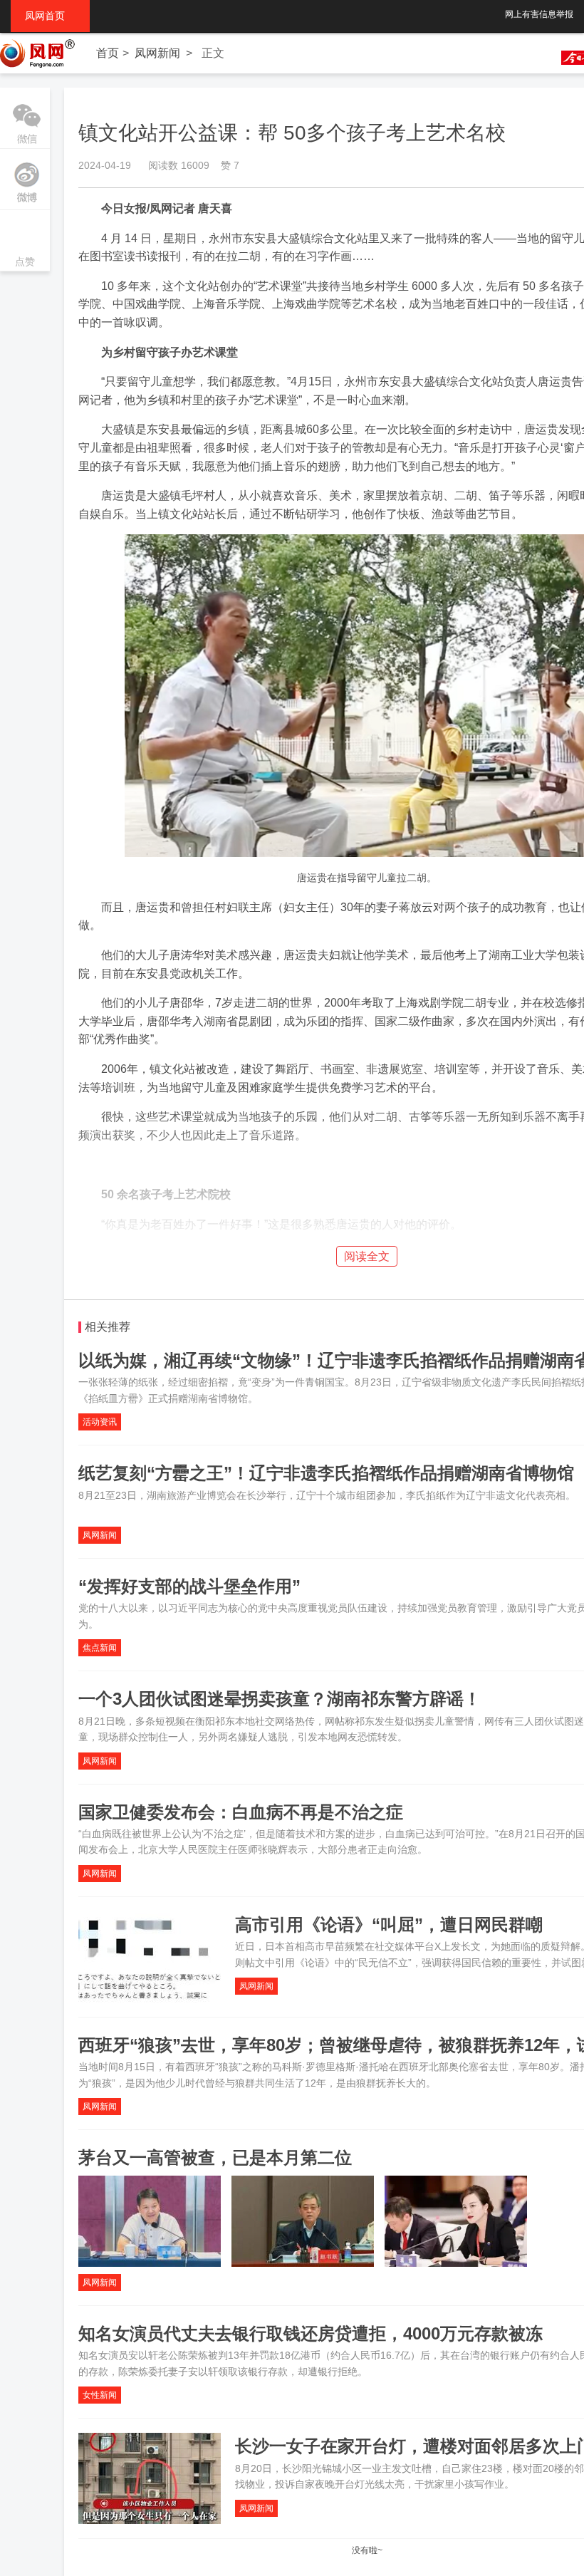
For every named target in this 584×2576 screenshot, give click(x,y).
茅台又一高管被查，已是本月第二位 (215, 2157)
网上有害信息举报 (539, 14)
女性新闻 (100, 2395)
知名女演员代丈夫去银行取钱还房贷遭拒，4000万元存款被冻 (311, 2333)
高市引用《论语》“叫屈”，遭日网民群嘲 (389, 1925)
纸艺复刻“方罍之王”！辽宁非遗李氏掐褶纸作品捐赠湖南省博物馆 (326, 1473)
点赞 (25, 242)
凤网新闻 (157, 53)
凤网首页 (50, 16)
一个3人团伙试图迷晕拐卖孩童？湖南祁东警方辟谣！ (280, 1699)
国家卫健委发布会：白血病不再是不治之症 (241, 1812)
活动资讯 (100, 1422)
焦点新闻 (100, 1648)
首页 (108, 53)
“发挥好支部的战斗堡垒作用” (189, 1586)
